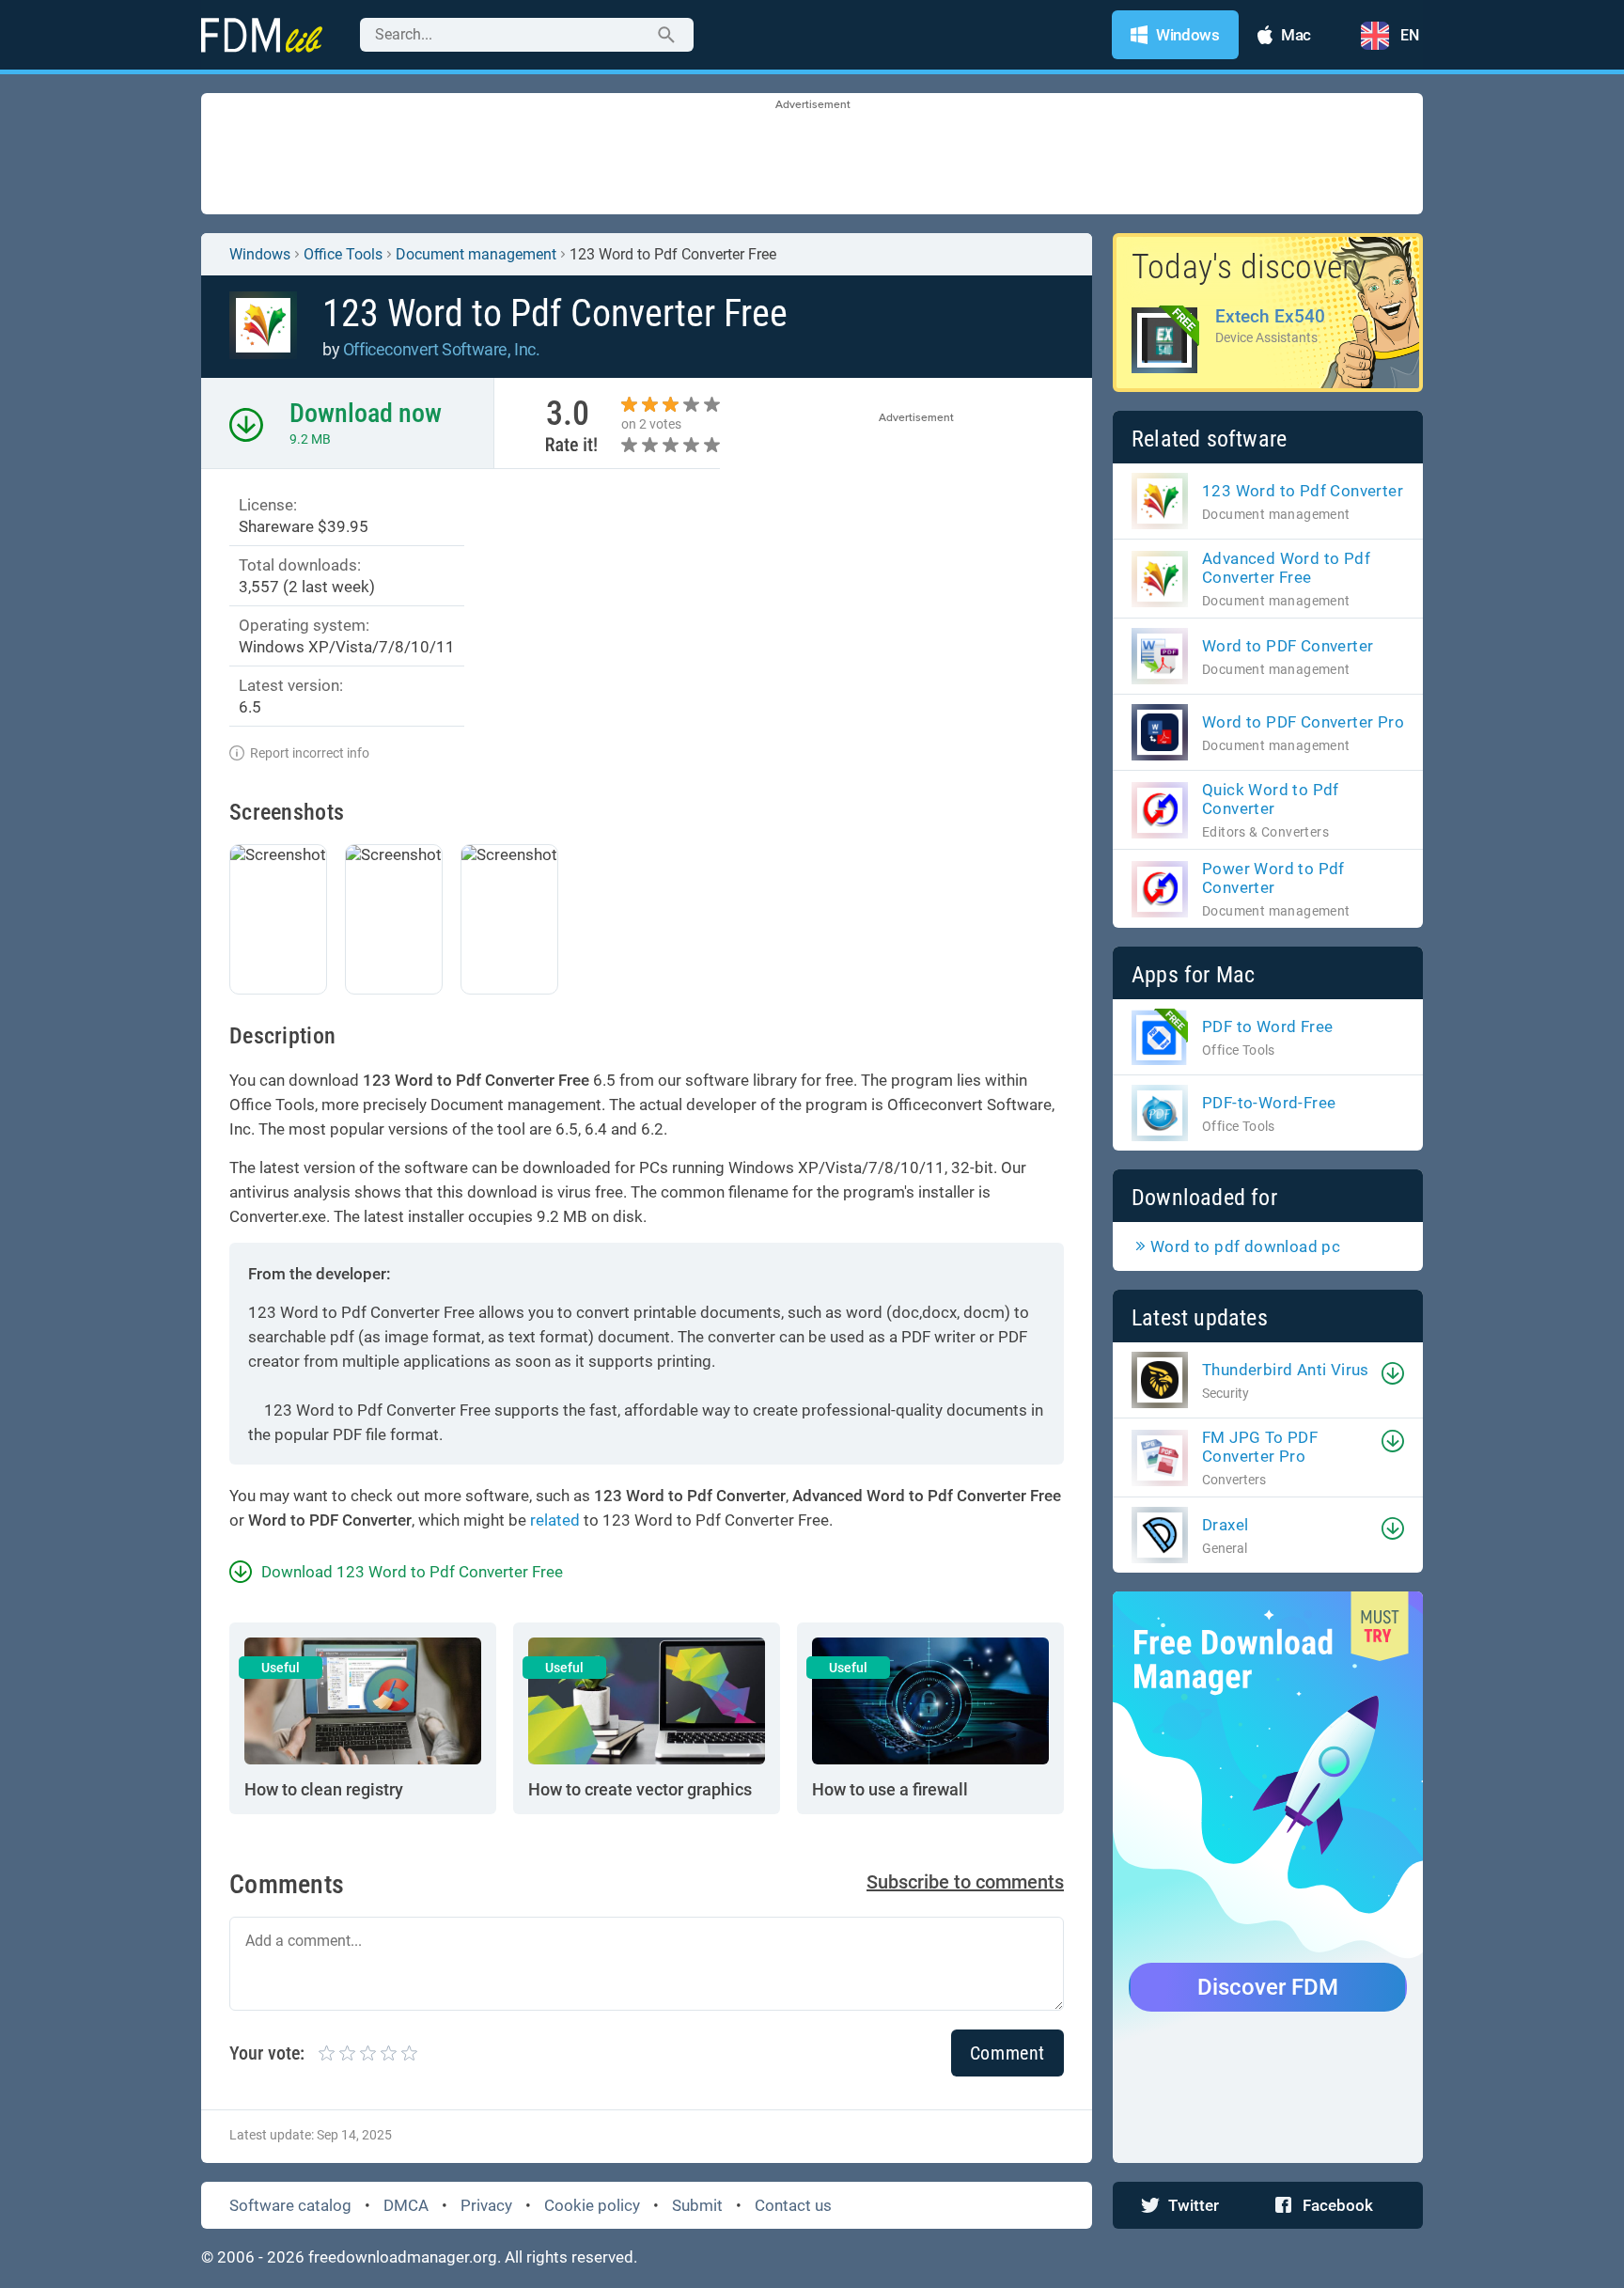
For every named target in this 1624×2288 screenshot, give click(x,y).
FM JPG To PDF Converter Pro (1260, 1447)
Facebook (1338, 2205)
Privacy (486, 2205)
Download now (366, 413)
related (555, 1520)
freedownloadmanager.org (403, 2257)
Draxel (1225, 1525)
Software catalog (290, 2205)
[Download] (1393, 1373)
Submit (697, 2205)
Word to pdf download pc (1245, 1246)
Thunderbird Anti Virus (1286, 1370)
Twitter (1194, 2205)
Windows (260, 254)
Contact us (793, 2205)
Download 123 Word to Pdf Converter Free (412, 1572)
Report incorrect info (310, 753)
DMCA (406, 2205)
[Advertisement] (812, 155)
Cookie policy (592, 2205)
